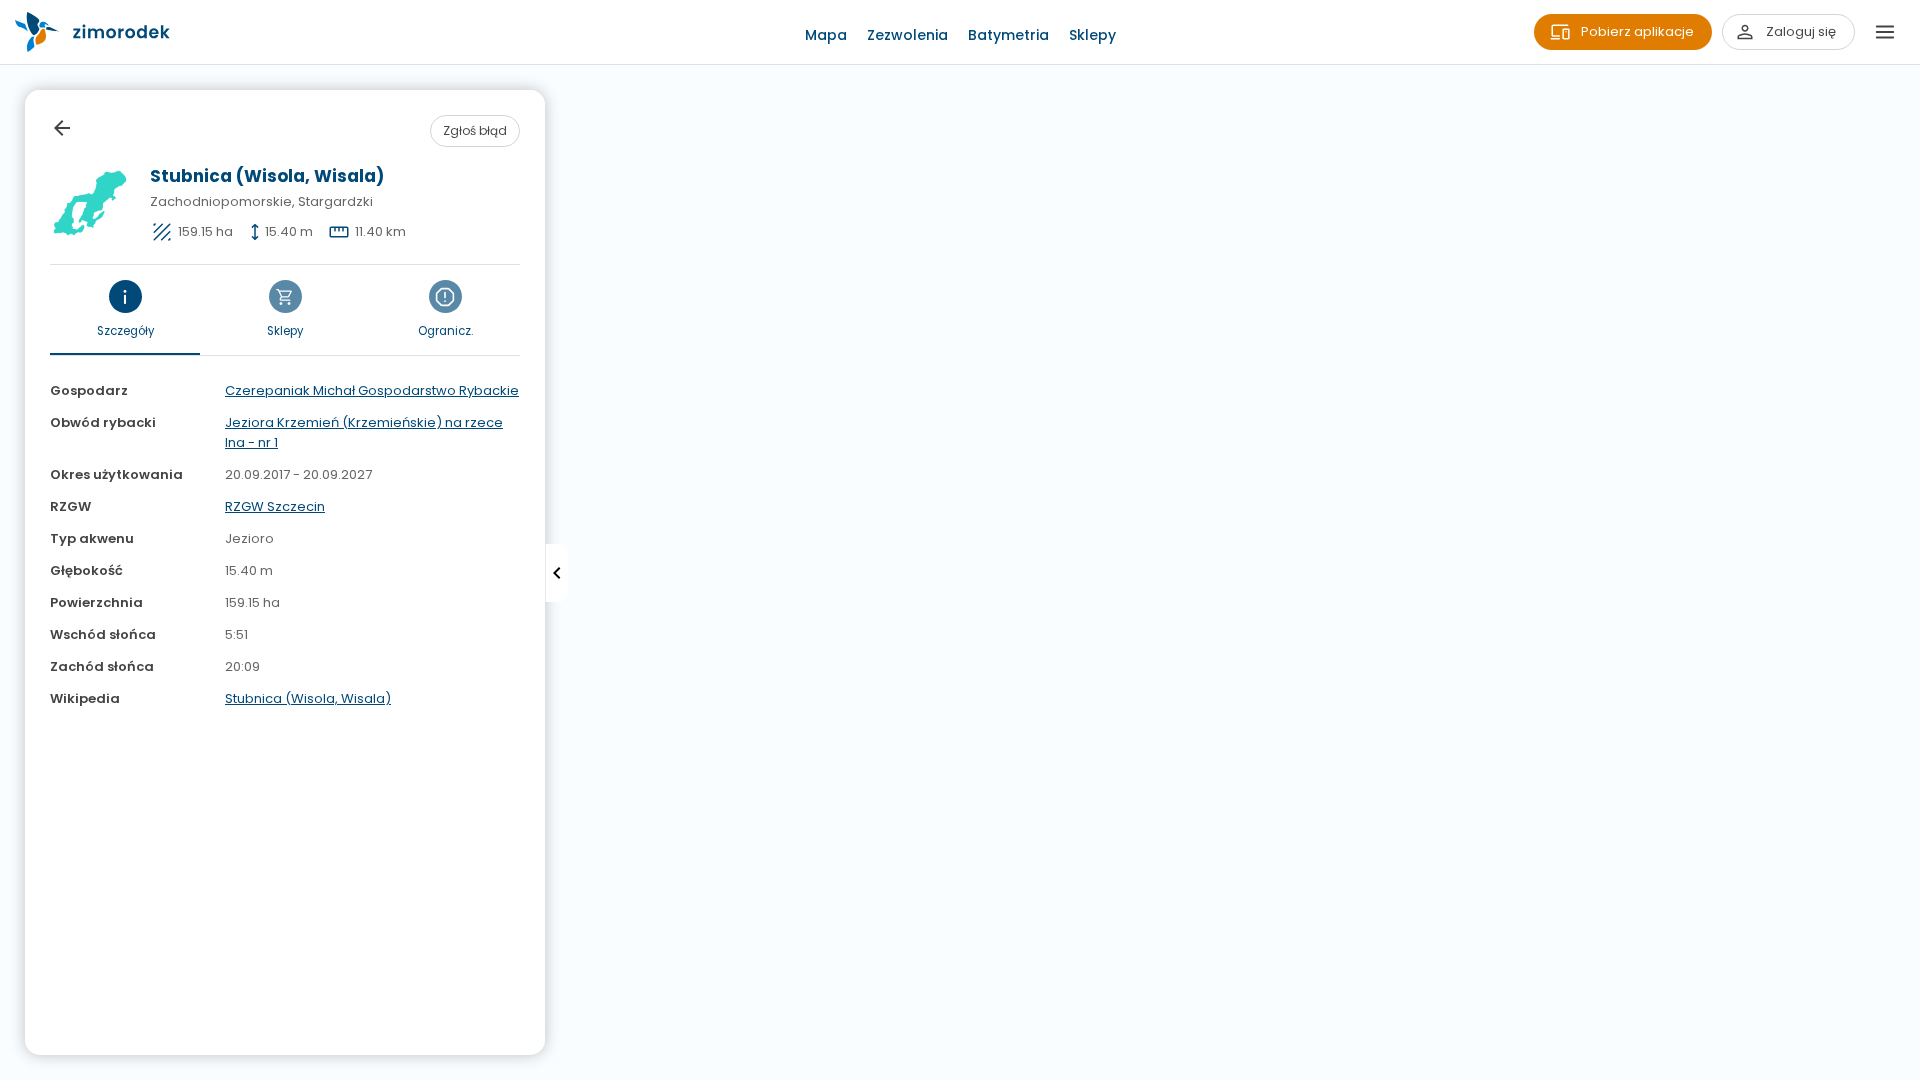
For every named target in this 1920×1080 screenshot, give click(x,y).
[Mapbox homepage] (12, 1067)
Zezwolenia (907, 35)
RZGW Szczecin (275, 506)
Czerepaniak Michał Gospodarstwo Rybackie (372, 390)
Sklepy (1092, 35)
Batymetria (1008, 35)
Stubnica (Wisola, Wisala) (308, 698)
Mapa (826, 35)
